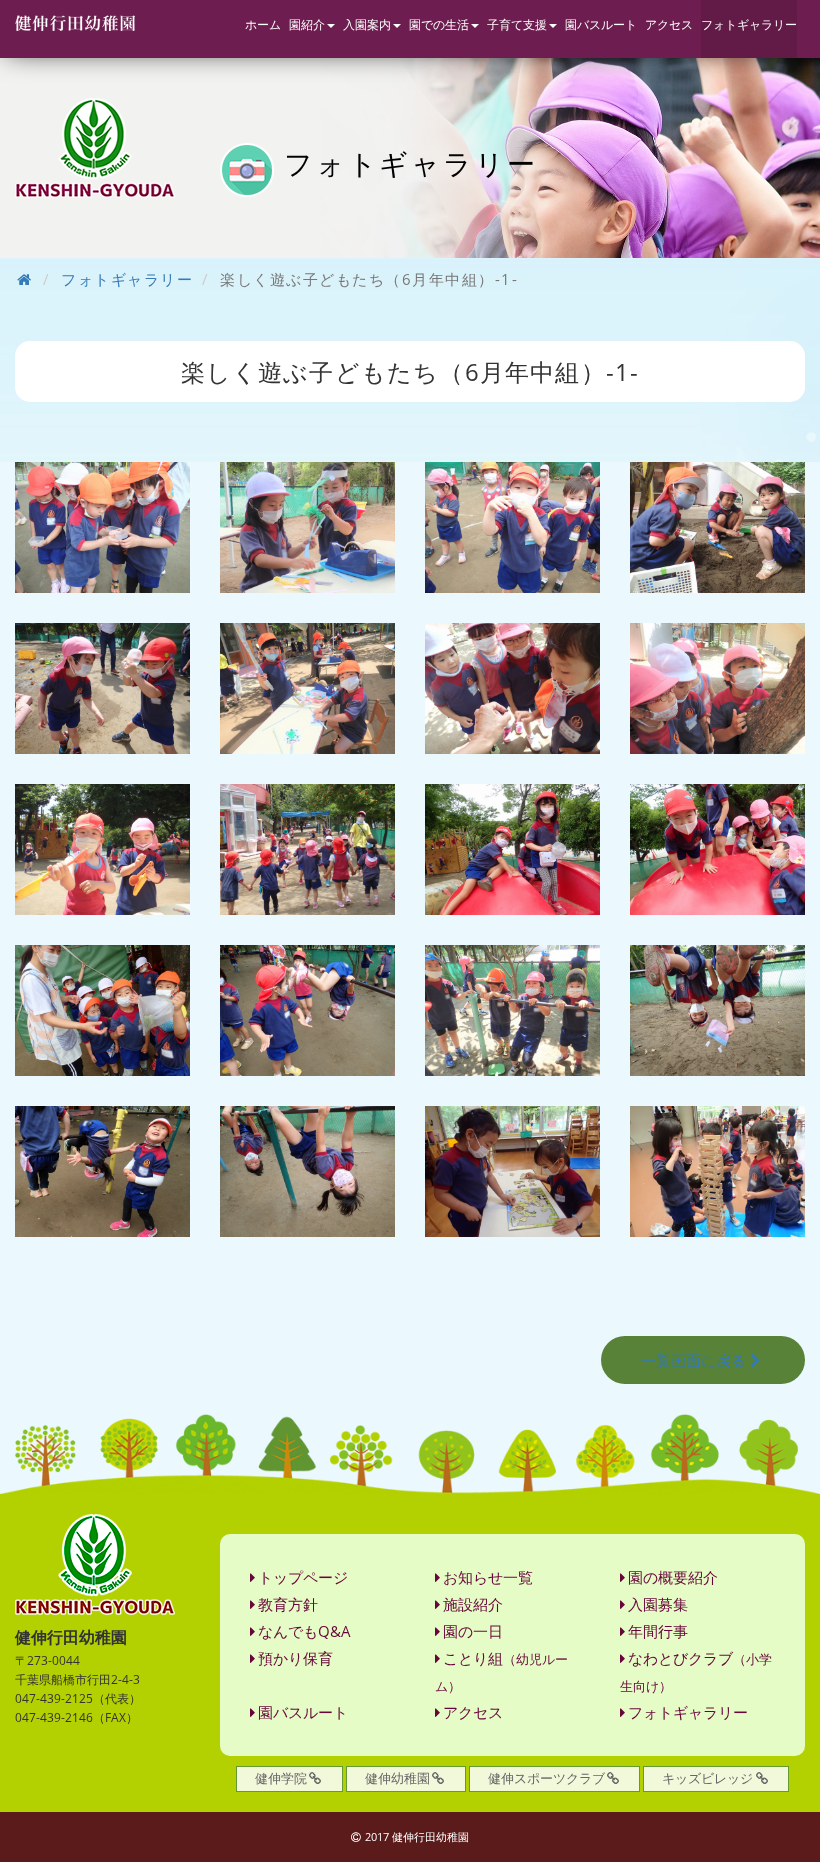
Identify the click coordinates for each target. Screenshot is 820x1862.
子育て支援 (517, 24)
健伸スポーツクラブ (546, 1778)
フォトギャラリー (749, 24)
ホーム (263, 24)
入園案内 (367, 24)
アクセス (669, 24)
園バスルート (601, 24)
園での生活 (439, 24)
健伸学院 (281, 1778)
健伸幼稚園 (397, 1778)
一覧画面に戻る (693, 1360)
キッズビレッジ (707, 1778)
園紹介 (307, 24)
